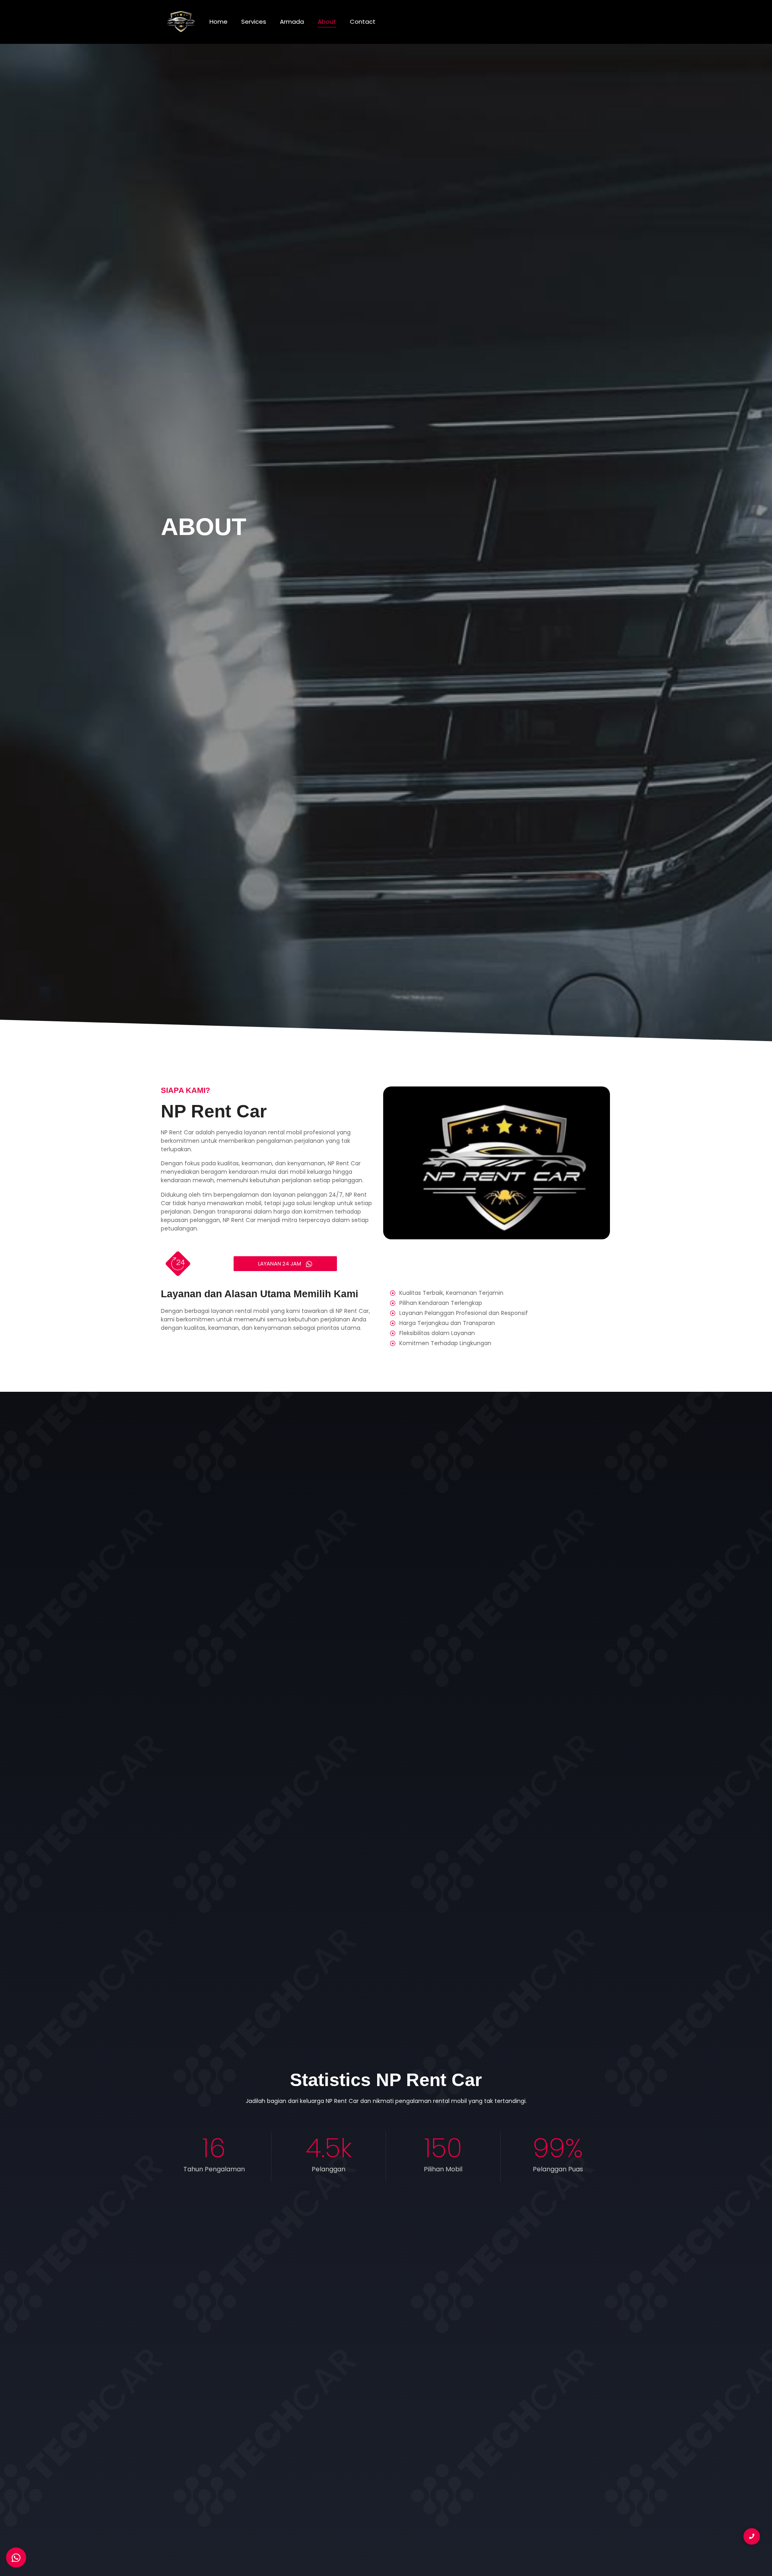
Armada (292, 22)
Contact (363, 22)
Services (254, 22)
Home (219, 22)
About (327, 22)
